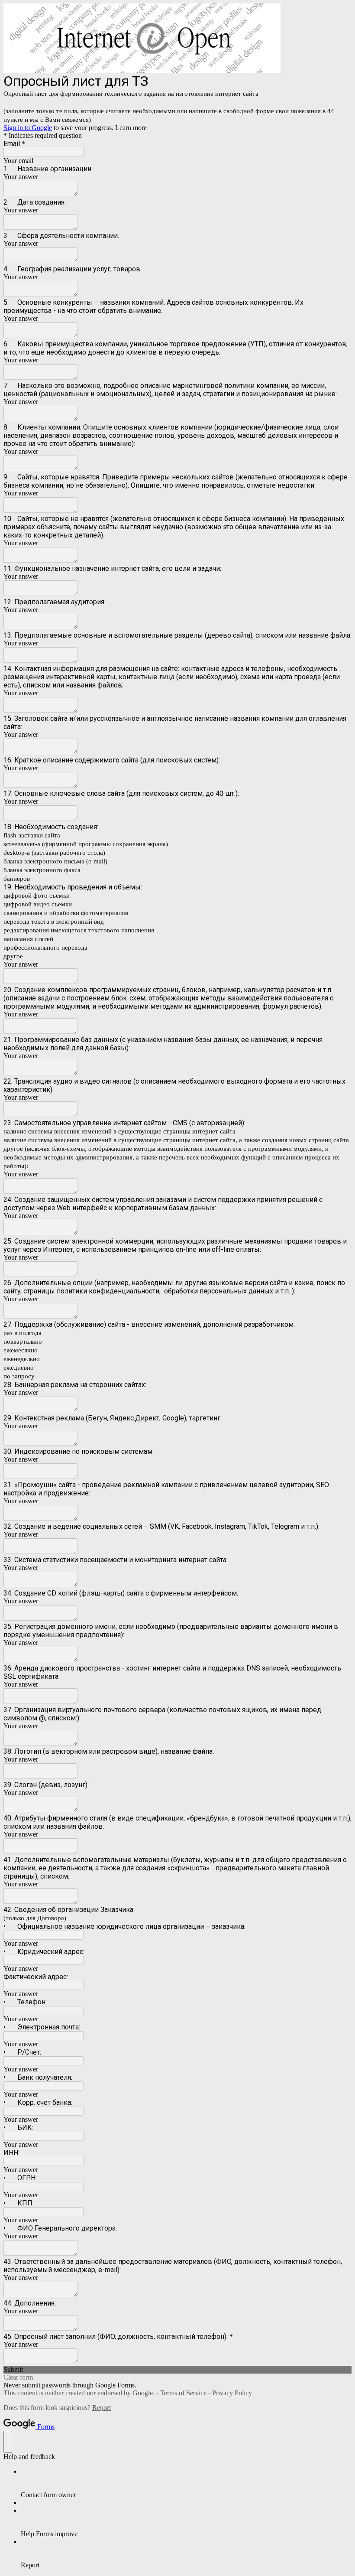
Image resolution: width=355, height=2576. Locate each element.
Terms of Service (183, 2393)
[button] (177, 2370)
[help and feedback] (8, 2442)
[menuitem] (186, 2483)
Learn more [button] (131, 128)
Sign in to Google (28, 128)
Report (102, 2408)
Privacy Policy (232, 2393)
